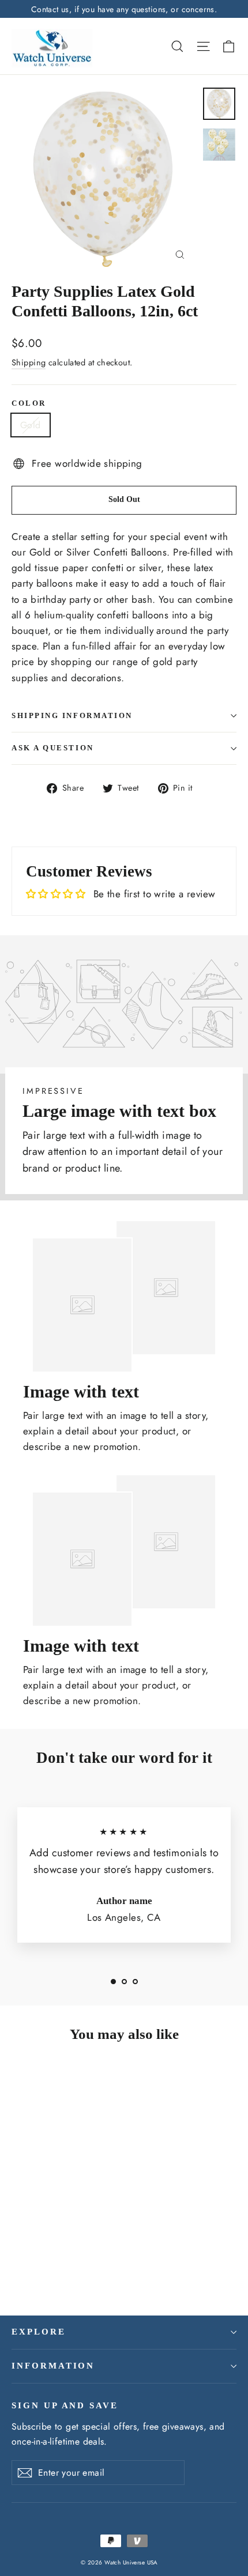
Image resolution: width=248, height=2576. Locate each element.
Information (53, 2366)
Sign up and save (65, 2405)
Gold (31, 425)
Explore (39, 2332)
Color (29, 403)
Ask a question (53, 748)
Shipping (29, 362)
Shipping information (72, 716)
